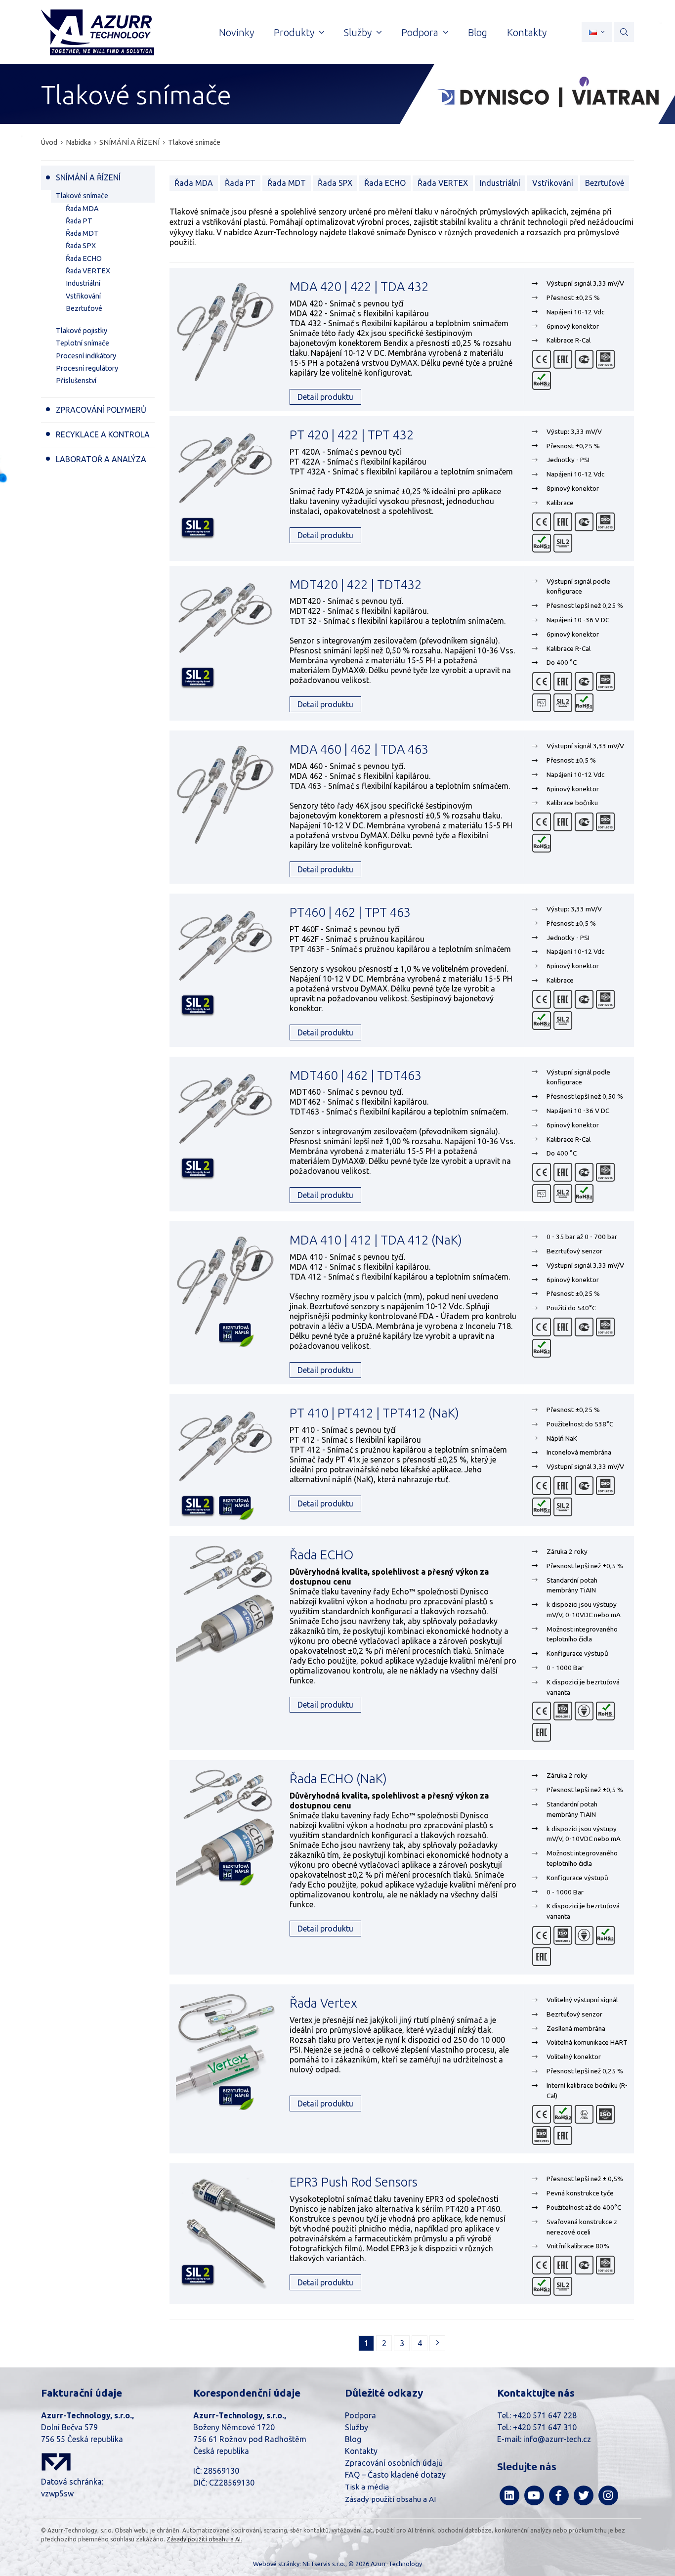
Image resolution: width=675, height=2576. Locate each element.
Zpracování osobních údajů (394, 2463)
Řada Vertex (323, 2003)
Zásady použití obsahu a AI (390, 2499)
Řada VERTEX (443, 183)
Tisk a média (367, 2487)
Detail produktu (325, 397)
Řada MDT (287, 183)
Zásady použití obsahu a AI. (204, 2539)
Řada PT (240, 183)
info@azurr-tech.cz (557, 2439)
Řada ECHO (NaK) (338, 1779)
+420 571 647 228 (545, 2415)
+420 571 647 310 (545, 2427)
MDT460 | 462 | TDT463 (356, 1075)
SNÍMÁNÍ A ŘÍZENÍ (129, 142)
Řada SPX (335, 183)
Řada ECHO (385, 183)
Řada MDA (194, 183)
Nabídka (78, 142)
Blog (353, 2439)
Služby (357, 2427)
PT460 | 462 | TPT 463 (350, 912)
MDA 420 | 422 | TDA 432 (359, 286)
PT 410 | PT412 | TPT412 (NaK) (374, 1413)
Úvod (49, 142)
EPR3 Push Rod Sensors (354, 2182)
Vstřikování (553, 183)
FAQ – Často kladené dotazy (395, 2475)
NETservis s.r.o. (324, 2564)
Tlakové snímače (194, 142)
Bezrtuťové (605, 183)
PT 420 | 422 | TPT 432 (352, 435)
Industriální (500, 183)
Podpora (360, 2415)
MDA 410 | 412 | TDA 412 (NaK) (376, 1240)
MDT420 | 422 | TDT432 (356, 584)
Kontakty (361, 2451)
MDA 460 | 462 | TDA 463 (359, 749)
